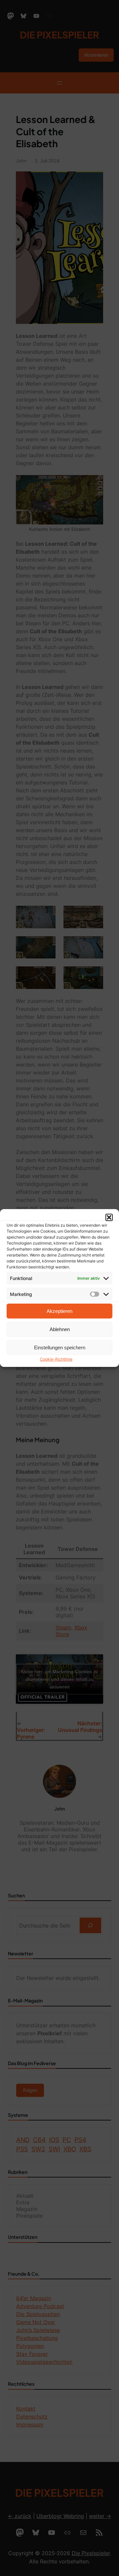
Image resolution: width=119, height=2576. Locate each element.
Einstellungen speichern (60, 1348)
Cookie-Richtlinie (56, 1359)
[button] (109, 1217)
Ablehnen (60, 1329)
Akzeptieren (59, 1311)
